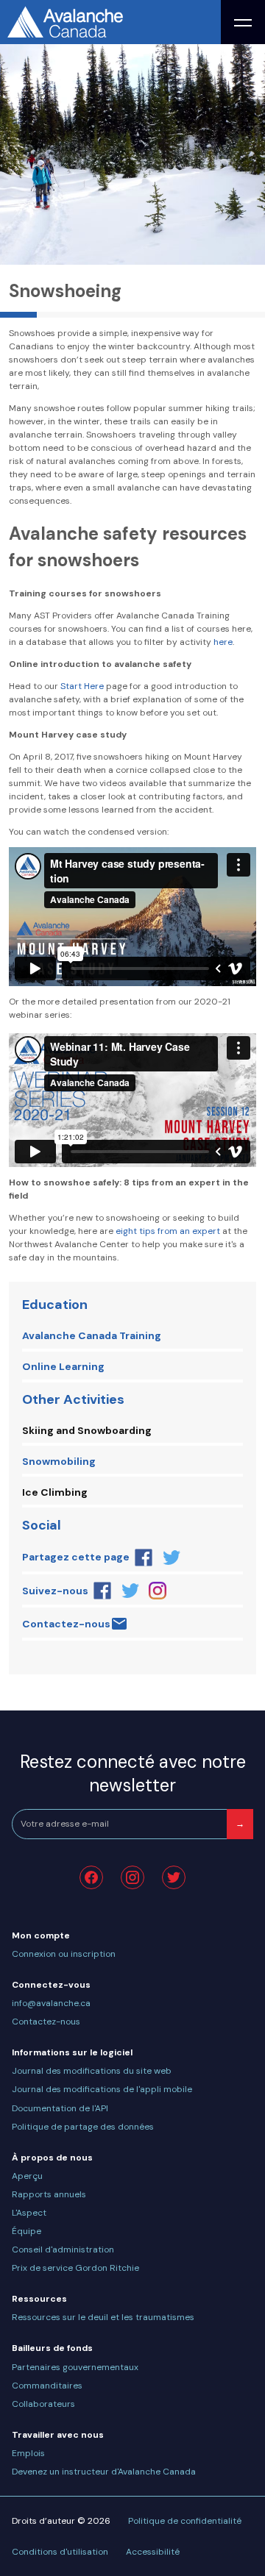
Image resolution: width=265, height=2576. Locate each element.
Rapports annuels (49, 2194)
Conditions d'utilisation (60, 2552)
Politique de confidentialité (185, 2521)
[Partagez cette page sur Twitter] (172, 1558)
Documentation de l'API (60, 2108)
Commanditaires (47, 2386)
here (223, 642)
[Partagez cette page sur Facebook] (144, 1558)
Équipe (26, 2231)
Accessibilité (153, 2552)
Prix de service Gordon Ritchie (75, 2268)
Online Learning (63, 1366)
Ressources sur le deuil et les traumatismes (103, 2317)
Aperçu (27, 2176)
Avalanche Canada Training (92, 1335)
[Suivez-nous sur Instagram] (158, 1591)
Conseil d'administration (63, 2249)
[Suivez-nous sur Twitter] (130, 1591)
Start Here (82, 686)
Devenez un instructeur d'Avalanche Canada (104, 2472)
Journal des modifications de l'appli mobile (102, 2089)
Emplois (28, 2453)
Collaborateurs (43, 2404)
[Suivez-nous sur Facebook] (102, 1591)
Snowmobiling (59, 1461)
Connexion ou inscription (64, 1954)
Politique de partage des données (83, 2127)
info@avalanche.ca (51, 2003)
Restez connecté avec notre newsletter (133, 1773)
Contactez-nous (66, 1624)
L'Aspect (29, 2213)
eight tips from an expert (168, 1231)
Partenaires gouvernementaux (75, 2367)
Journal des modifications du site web (92, 2071)
